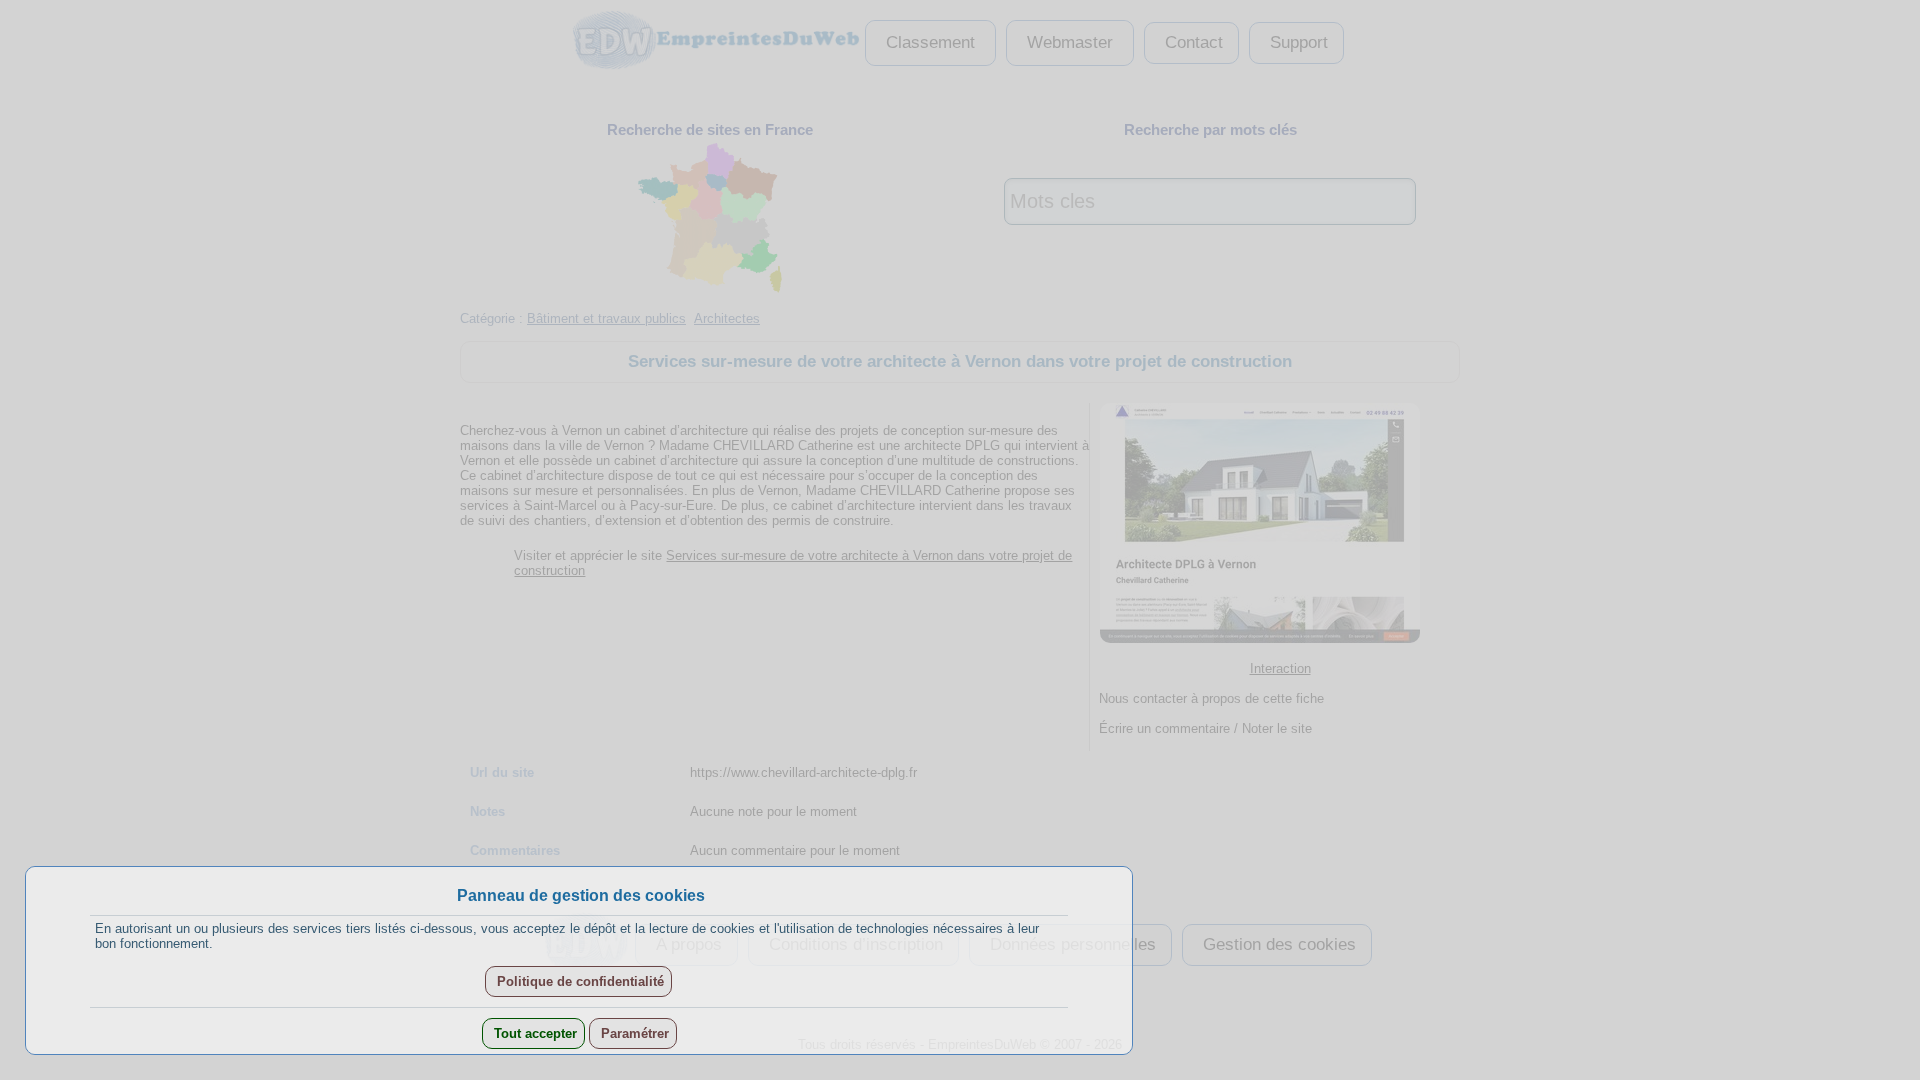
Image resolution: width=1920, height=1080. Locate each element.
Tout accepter (533, 1033)
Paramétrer (633, 1033)
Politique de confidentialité (578, 981)
